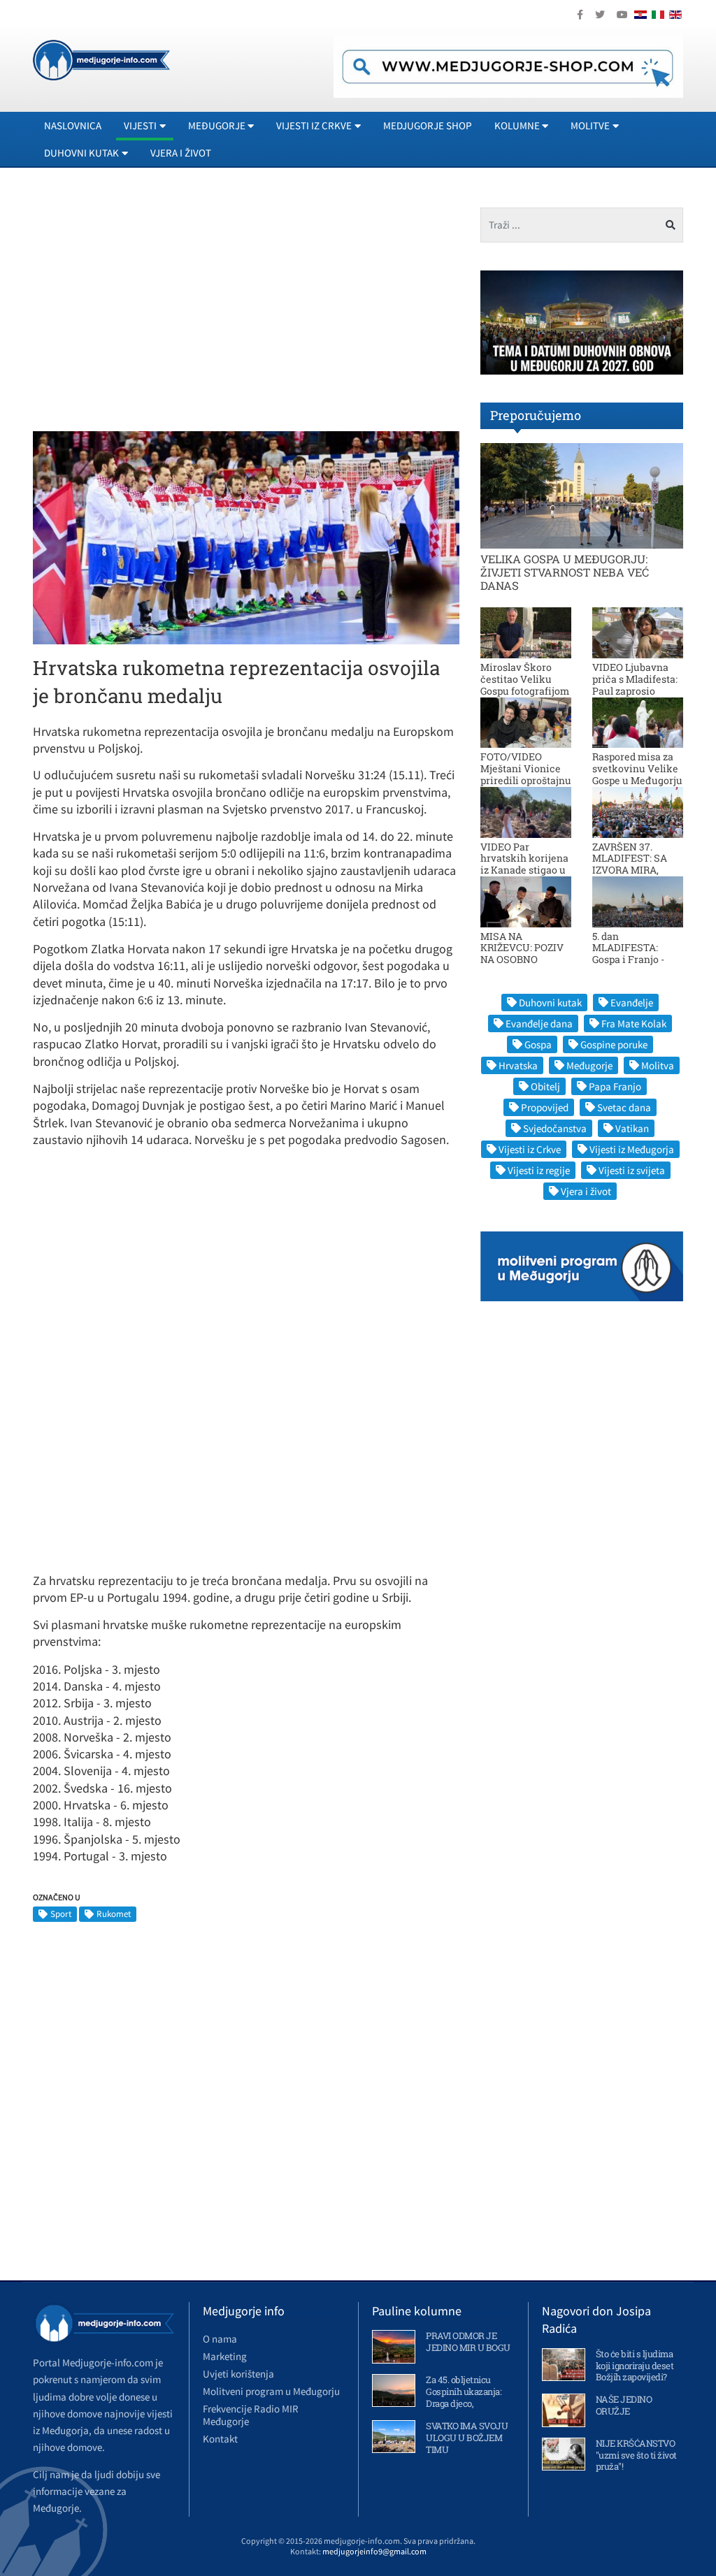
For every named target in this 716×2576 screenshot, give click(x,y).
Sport (61, 1914)
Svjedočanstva (555, 1128)
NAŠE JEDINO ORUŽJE (624, 2405)
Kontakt (220, 2439)
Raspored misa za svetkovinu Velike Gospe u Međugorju (637, 768)
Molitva (658, 1065)
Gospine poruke (614, 1044)
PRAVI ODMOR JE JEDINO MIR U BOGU (468, 2342)
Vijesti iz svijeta (632, 1170)
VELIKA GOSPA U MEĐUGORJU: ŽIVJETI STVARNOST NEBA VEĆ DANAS (565, 572)
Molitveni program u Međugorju (271, 2391)
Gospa (538, 1044)
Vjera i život (181, 153)
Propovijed (545, 1107)
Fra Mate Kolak (634, 1023)
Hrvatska (518, 1065)
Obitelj (545, 1086)
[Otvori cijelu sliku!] (246, 537)
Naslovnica (73, 125)
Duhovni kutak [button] (81, 153)
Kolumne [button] (517, 125)
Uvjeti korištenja (238, 2374)
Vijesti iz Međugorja (632, 1149)
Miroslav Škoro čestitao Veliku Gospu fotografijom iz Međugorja (525, 685)
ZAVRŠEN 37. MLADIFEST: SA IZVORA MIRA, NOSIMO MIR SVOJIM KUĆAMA (635, 870)
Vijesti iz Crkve (530, 1149)
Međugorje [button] (217, 125)
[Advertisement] (150, 305)
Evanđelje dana (539, 1023)
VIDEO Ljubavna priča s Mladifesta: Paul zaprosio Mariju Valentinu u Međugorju (637, 690)
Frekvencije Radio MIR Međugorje (251, 2415)
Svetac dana (624, 1107)
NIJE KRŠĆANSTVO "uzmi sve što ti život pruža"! (636, 2455)
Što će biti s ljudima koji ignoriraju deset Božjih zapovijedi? (635, 2366)
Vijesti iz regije (539, 1170)
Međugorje (589, 1065)
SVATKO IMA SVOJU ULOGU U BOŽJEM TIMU (467, 2438)
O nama (220, 2339)
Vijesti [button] (140, 125)
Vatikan (632, 1128)
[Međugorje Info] (101, 59)
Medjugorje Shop (428, 125)
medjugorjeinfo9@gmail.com (374, 2551)
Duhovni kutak (550, 1003)
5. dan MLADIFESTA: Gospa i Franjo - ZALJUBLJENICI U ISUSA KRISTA (635, 960)
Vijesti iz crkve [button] (314, 125)
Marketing (225, 2356)
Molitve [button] (590, 125)
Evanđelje (632, 1003)
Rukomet (114, 1914)
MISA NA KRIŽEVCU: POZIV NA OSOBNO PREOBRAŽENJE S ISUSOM (523, 960)
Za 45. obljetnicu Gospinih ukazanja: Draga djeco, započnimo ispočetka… (464, 2403)
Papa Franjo (615, 1086)
